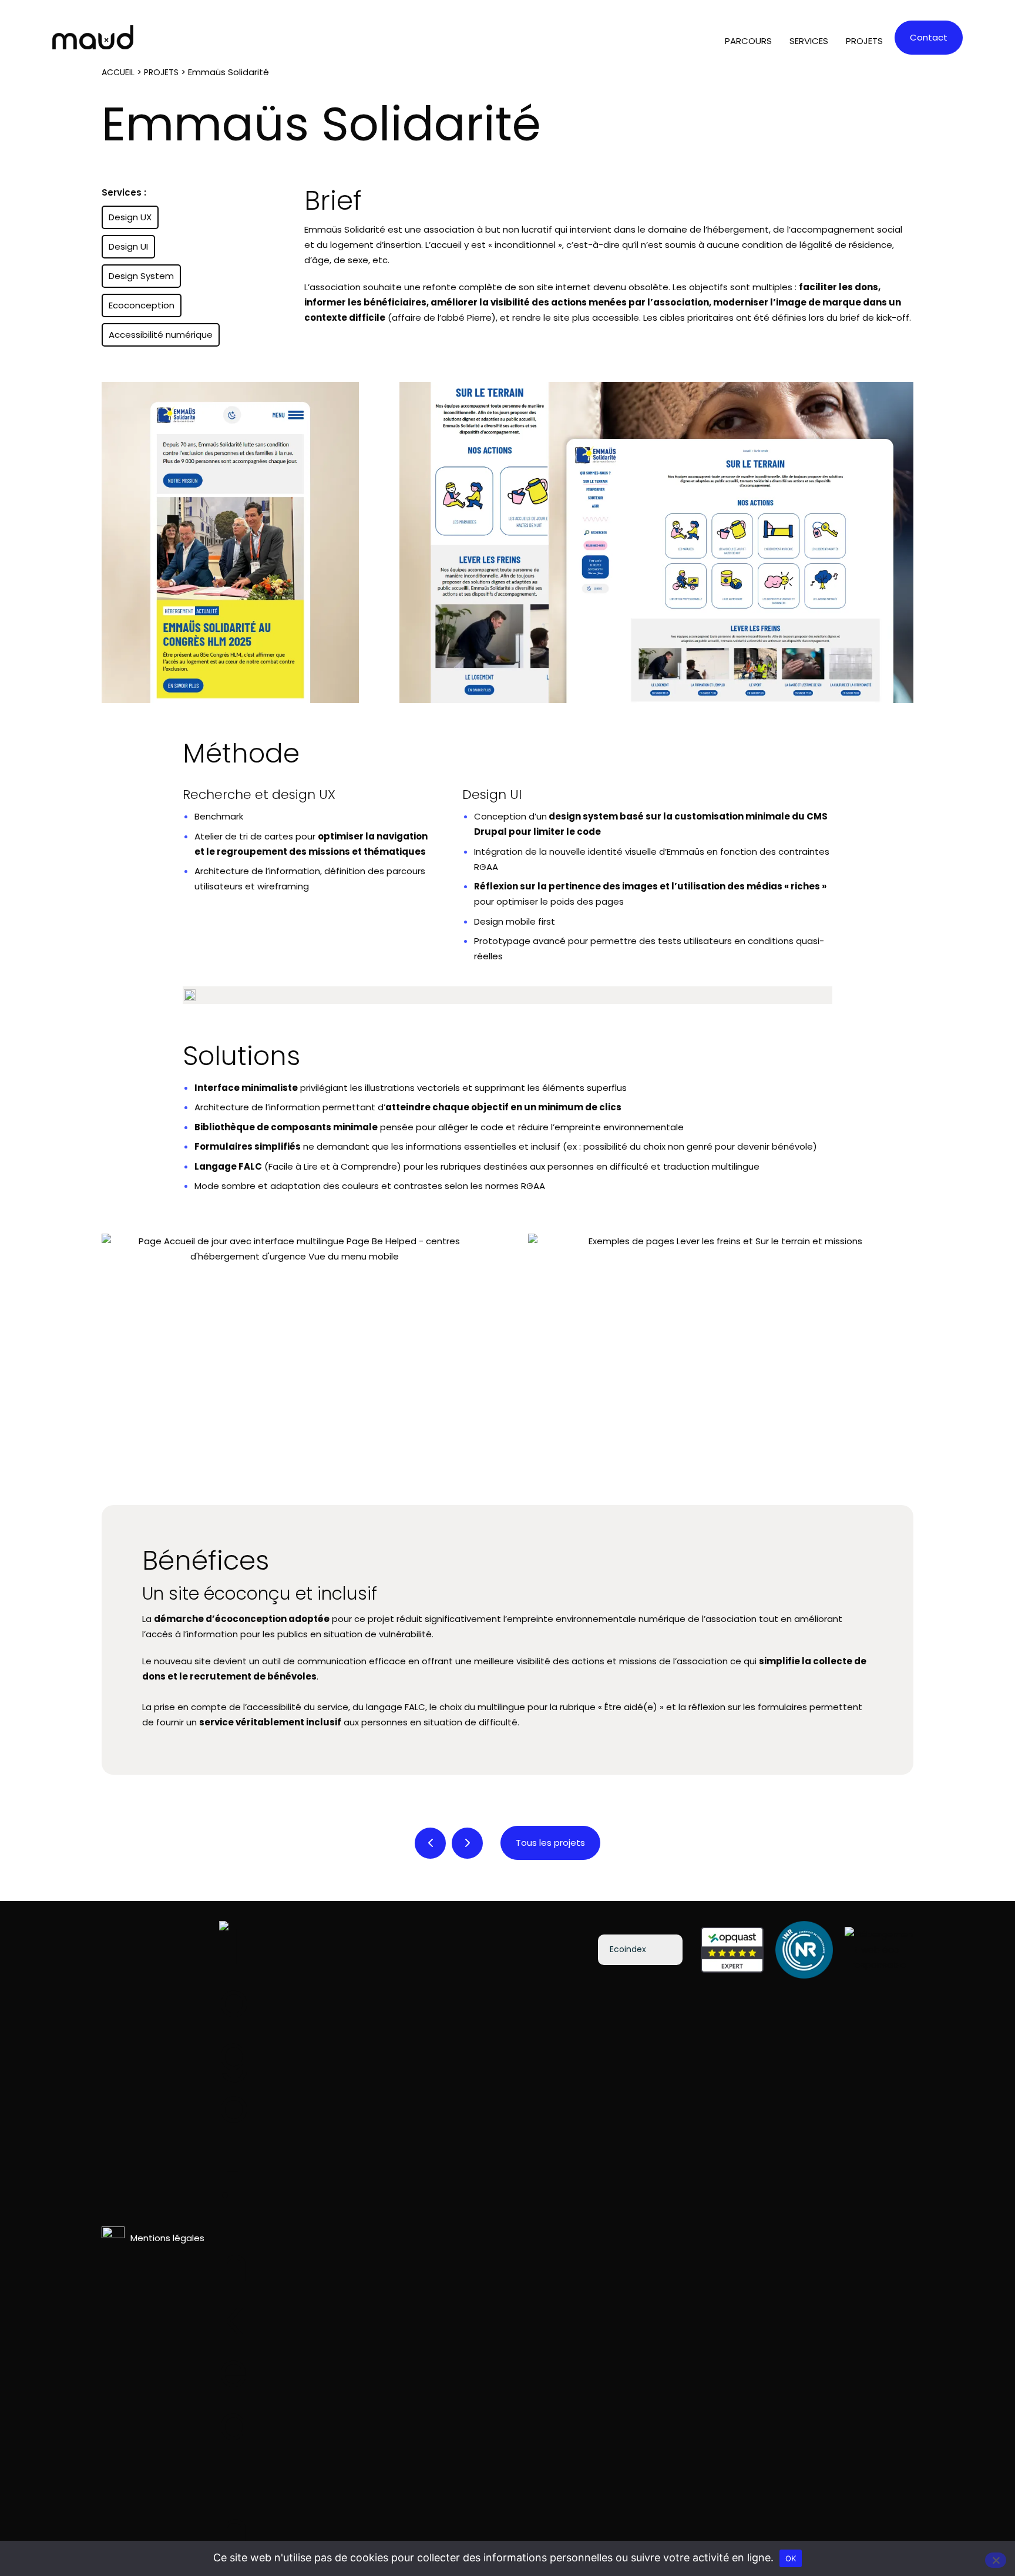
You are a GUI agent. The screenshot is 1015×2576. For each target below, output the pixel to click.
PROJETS (864, 41)
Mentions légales (167, 2238)
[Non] (996, 2560)
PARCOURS (748, 41)
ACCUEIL (118, 72)
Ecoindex (628, 1949)
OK (791, 2558)
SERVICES (809, 41)
